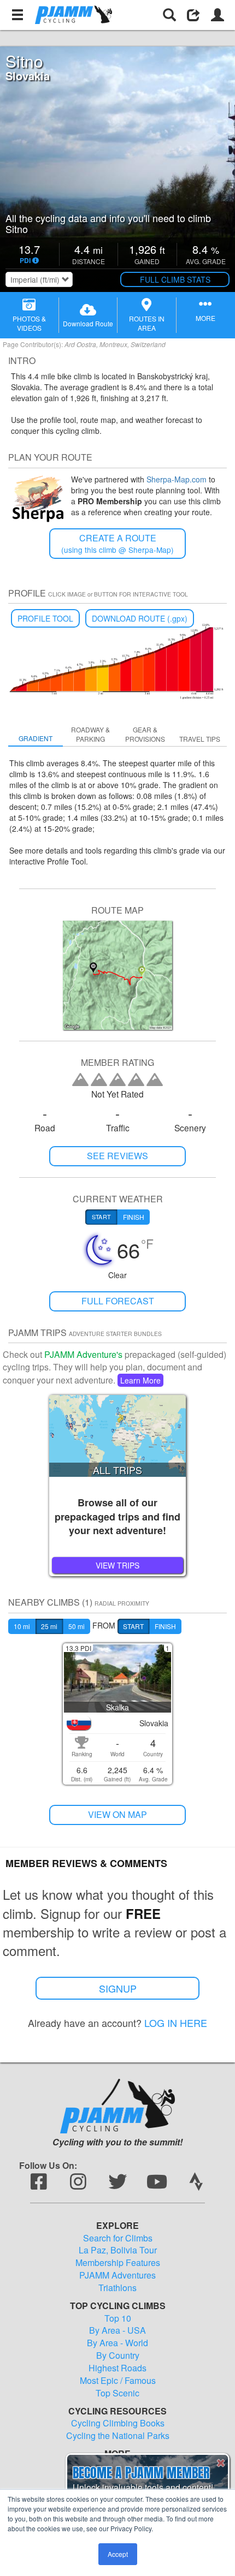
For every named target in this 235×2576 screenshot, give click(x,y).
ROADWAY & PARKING (90, 734)
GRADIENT (36, 738)
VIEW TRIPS (117, 1565)
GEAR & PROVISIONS (145, 734)
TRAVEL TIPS (200, 739)
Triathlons (117, 2288)
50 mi (77, 1626)
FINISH (165, 1626)
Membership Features (118, 2263)
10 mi (22, 1626)
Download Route (88, 323)
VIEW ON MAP (117, 1814)
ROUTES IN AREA (147, 323)
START (133, 1626)
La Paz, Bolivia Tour (118, 2250)
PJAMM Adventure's (83, 1354)
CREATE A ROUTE (117, 543)
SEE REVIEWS (117, 1156)
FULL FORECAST (118, 1301)
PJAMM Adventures (117, 2275)
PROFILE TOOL (45, 618)
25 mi (49, 1626)
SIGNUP (118, 1988)
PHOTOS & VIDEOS (29, 323)
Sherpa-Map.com (177, 479)
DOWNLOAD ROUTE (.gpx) (140, 618)
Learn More (140, 1380)
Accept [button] (118, 2554)
